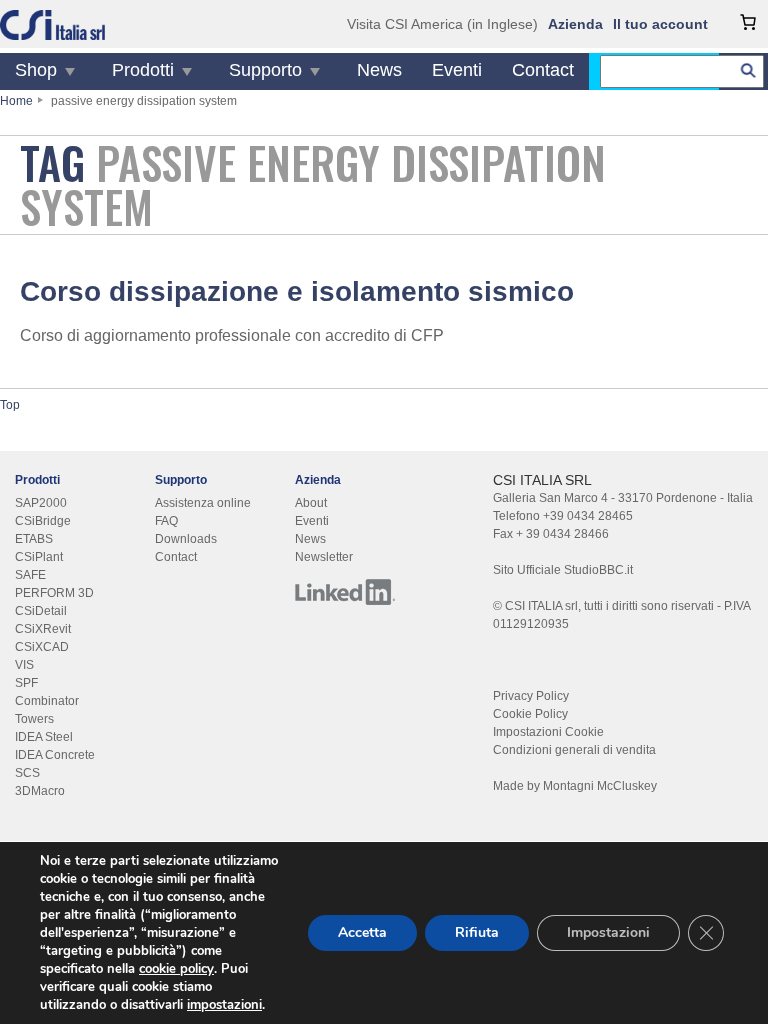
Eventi (457, 70)
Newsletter (324, 557)
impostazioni (224, 1005)
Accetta (362, 932)
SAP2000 (41, 503)
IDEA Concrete (55, 755)
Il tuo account (660, 24)
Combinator (47, 701)
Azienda (575, 24)
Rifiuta (477, 932)
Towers (34, 719)
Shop (36, 70)
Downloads (186, 539)
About (311, 503)
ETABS (34, 539)
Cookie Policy (530, 714)
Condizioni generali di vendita (574, 750)
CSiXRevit (43, 629)
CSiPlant (39, 557)
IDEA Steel (44, 737)
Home (16, 101)
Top (10, 405)
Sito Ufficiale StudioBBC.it (563, 570)
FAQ (166, 521)
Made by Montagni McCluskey (575, 786)
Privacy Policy (531, 696)
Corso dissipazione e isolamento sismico (297, 291)
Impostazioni (608, 932)
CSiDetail (41, 611)
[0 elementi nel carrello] (748, 22)
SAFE (30, 575)
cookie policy (176, 969)
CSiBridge (43, 521)
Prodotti (143, 70)
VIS (24, 665)
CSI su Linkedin (345, 592)
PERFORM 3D (54, 593)
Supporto (265, 70)
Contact (543, 70)
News (379, 70)
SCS (27, 773)
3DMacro (40, 791)
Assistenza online (203, 503)
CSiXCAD (42, 647)
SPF (26, 683)
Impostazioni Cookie (548, 732)
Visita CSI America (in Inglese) (442, 24)
